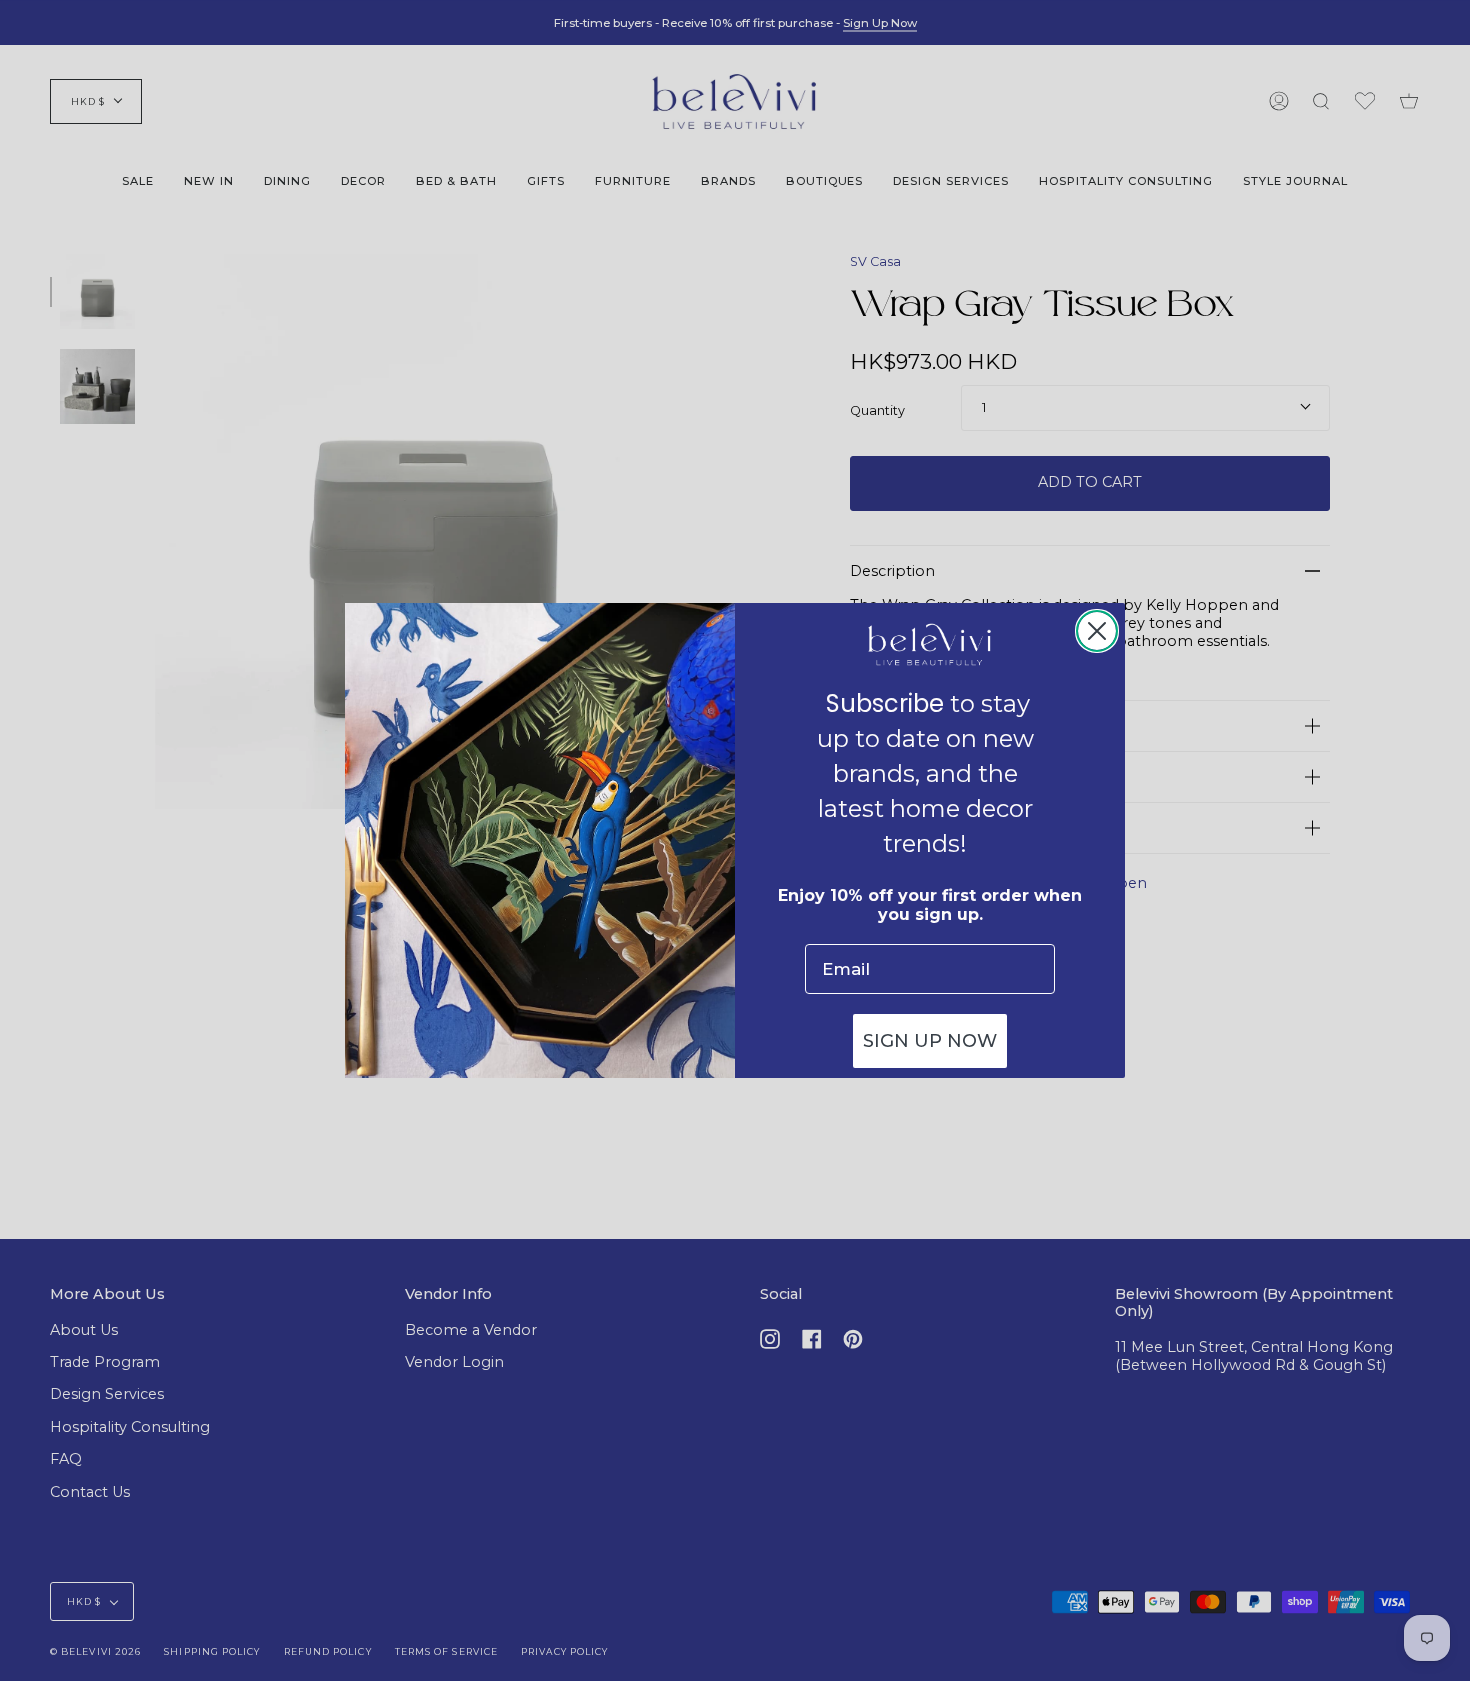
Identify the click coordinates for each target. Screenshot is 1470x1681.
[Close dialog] (1097, 631)
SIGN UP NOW (930, 1041)
